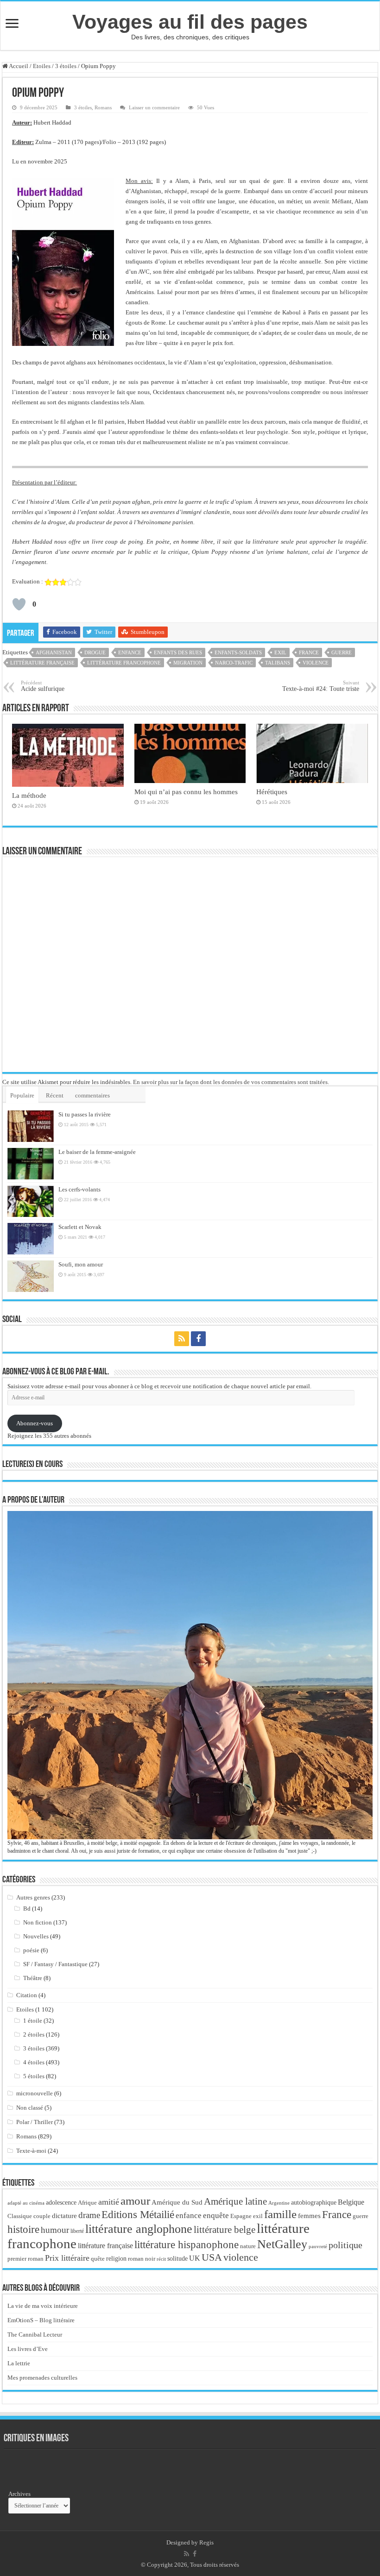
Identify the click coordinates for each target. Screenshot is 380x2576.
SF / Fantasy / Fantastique (55, 1964)
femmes (309, 2216)
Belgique (351, 2202)
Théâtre (33, 1978)
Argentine (279, 2203)
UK (195, 2258)
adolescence (61, 2203)
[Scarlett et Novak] (31, 1239)
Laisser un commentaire (154, 107)
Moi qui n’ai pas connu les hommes (186, 792)
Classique (20, 2216)
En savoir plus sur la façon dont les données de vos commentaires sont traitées (230, 1082)
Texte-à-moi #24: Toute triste (321, 686)
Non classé (30, 2108)
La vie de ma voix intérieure (43, 2306)
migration (188, 663)
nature (248, 2246)
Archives (19, 2494)
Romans (103, 107)
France (309, 652)
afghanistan (54, 652)
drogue (95, 652)
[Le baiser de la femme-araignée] (31, 1164)
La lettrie (19, 2363)
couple (42, 2216)
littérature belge (225, 2230)
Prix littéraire (67, 2258)
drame (89, 2215)
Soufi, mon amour (81, 1264)
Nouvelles (36, 1936)
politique (345, 2245)
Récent (55, 1095)
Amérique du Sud (177, 2202)
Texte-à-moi (31, 2151)
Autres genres (33, 1897)
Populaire (22, 1095)
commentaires (92, 1095)
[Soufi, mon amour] (31, 1276)
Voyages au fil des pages (190, 22)
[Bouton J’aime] (19, 604)
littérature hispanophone (187, 2244)
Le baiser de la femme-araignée (97, 1152)
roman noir (142, 2259)
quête (98, 2259)
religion (116, 2258)
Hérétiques (272, 792)
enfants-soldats (238, 652)
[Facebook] (198, 1339)
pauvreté (318, 2246)
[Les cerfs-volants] (31, 1201)
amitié (109, 2202)
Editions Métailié (138, 2215)
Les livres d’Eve (28, 2349)
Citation (27, 1995)
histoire (23, 2229)
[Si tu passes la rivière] (31, 1126)
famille (280, 2214)
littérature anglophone (139, 2229)
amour (135, 2200)
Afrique (87, 2203)
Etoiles (42, 66)
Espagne (241, 2216)
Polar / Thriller (35, 2122)
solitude (177, 2259)
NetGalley (282, 2244)
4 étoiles (34, 2062)
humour (55, 2230)
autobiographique (314, 2203)
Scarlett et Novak (80, 1227)
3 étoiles (66, 66)
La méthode (29, 795)
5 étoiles (34, 2076)
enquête (216, 2216)
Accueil (18, 66)
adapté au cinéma (26, 2203)
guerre (342, 652)
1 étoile (33, 2021)
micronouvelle (35, 2093)
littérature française (42, 663)
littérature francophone (124, 663)
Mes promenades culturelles (42, 2378)
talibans (278, 663)
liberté (77, 2231)
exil (280, 652)
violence (316, 663)
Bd (27, 1908)
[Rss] (182, 1339)
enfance (130, 652)
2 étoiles (34, 2034)
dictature (64, 2216)
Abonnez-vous (35, 1423)
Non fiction (38, 1922)
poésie (31, 1950)
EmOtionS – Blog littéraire (41, 2320)
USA (212, 2257)
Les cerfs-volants (79, 1189)
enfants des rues (178, 652)
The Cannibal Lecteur (35, 2335)
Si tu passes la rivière (85, 1114)
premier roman (25, 2259)
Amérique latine (235, 2201)
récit (161, 2259)
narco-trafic (234, 663)
